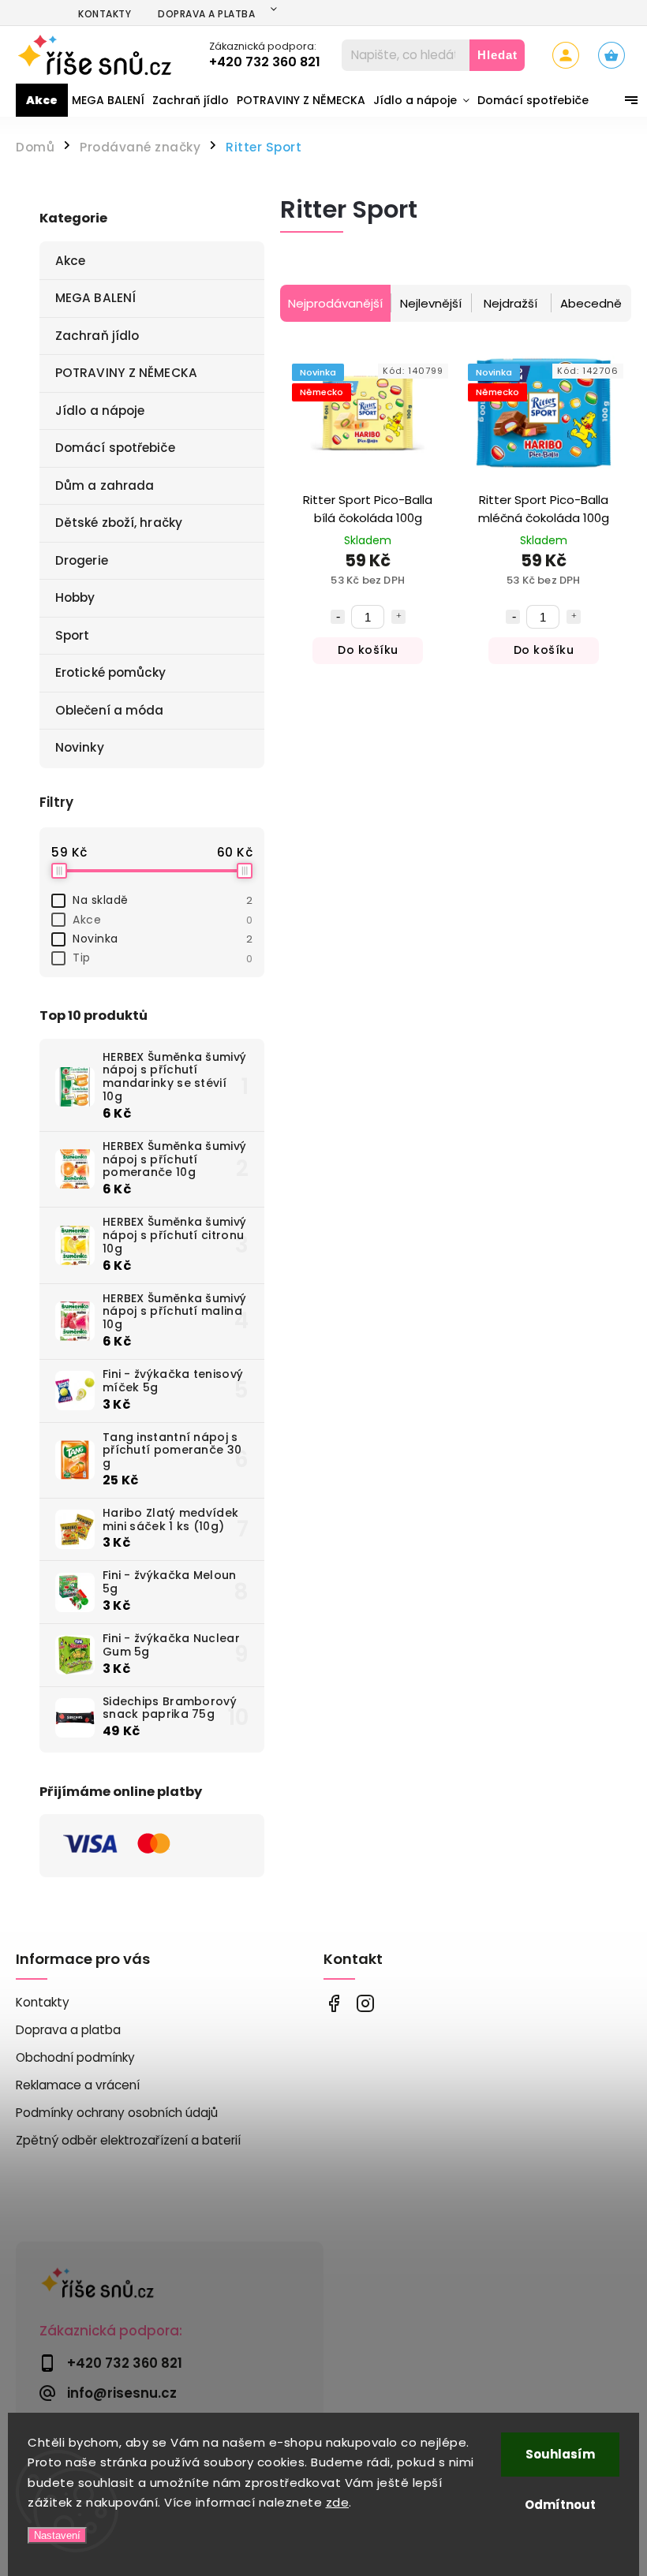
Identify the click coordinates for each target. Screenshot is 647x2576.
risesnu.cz (365, 2003)
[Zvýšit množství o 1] (398, 617)
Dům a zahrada (105, 485)
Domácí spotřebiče (115, 448)
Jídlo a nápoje (100, 411)
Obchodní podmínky (75, 2057)
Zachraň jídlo (97, 336)
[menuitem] (42, 100)
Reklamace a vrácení (78, 2085)
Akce (70, 261)
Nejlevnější (431, 303)
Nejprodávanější (335, 303)
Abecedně (591, 303)
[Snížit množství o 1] (338, 617)
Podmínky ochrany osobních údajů (117, 2113)
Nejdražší (510, 303)
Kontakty (105, 14)
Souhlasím (560, 2454)
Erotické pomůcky (111, 672)
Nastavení (57, 2535)
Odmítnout (560, 2505)
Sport (73, 635)
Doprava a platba (206, 14)
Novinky (80, 747)
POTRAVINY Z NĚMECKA (126, 373)
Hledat (497, 55)
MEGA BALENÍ (95, 298)
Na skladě (163, 900)
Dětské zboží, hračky (119, 523)
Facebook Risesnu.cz (333, 2003)
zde (338, 2502)
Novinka (163, 939)
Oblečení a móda (110, 710)
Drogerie (82, 560)
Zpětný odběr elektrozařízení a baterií (128, 2140)
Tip (163, 958)
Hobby (75, 597)
